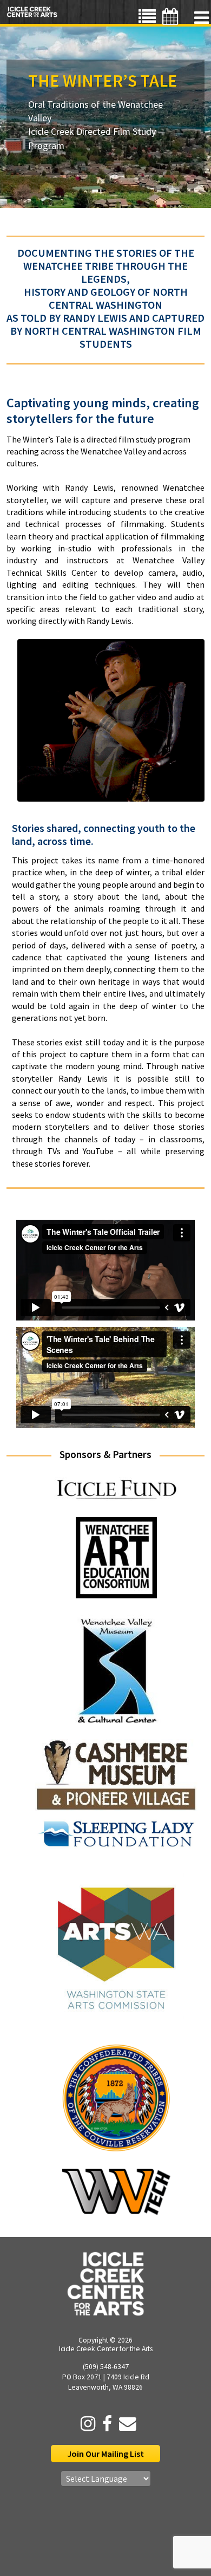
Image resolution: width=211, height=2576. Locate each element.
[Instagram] (85, 2424)
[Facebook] (104, 2424)
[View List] (147, 17)
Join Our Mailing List (105, 2454)
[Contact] (125, 2424)
